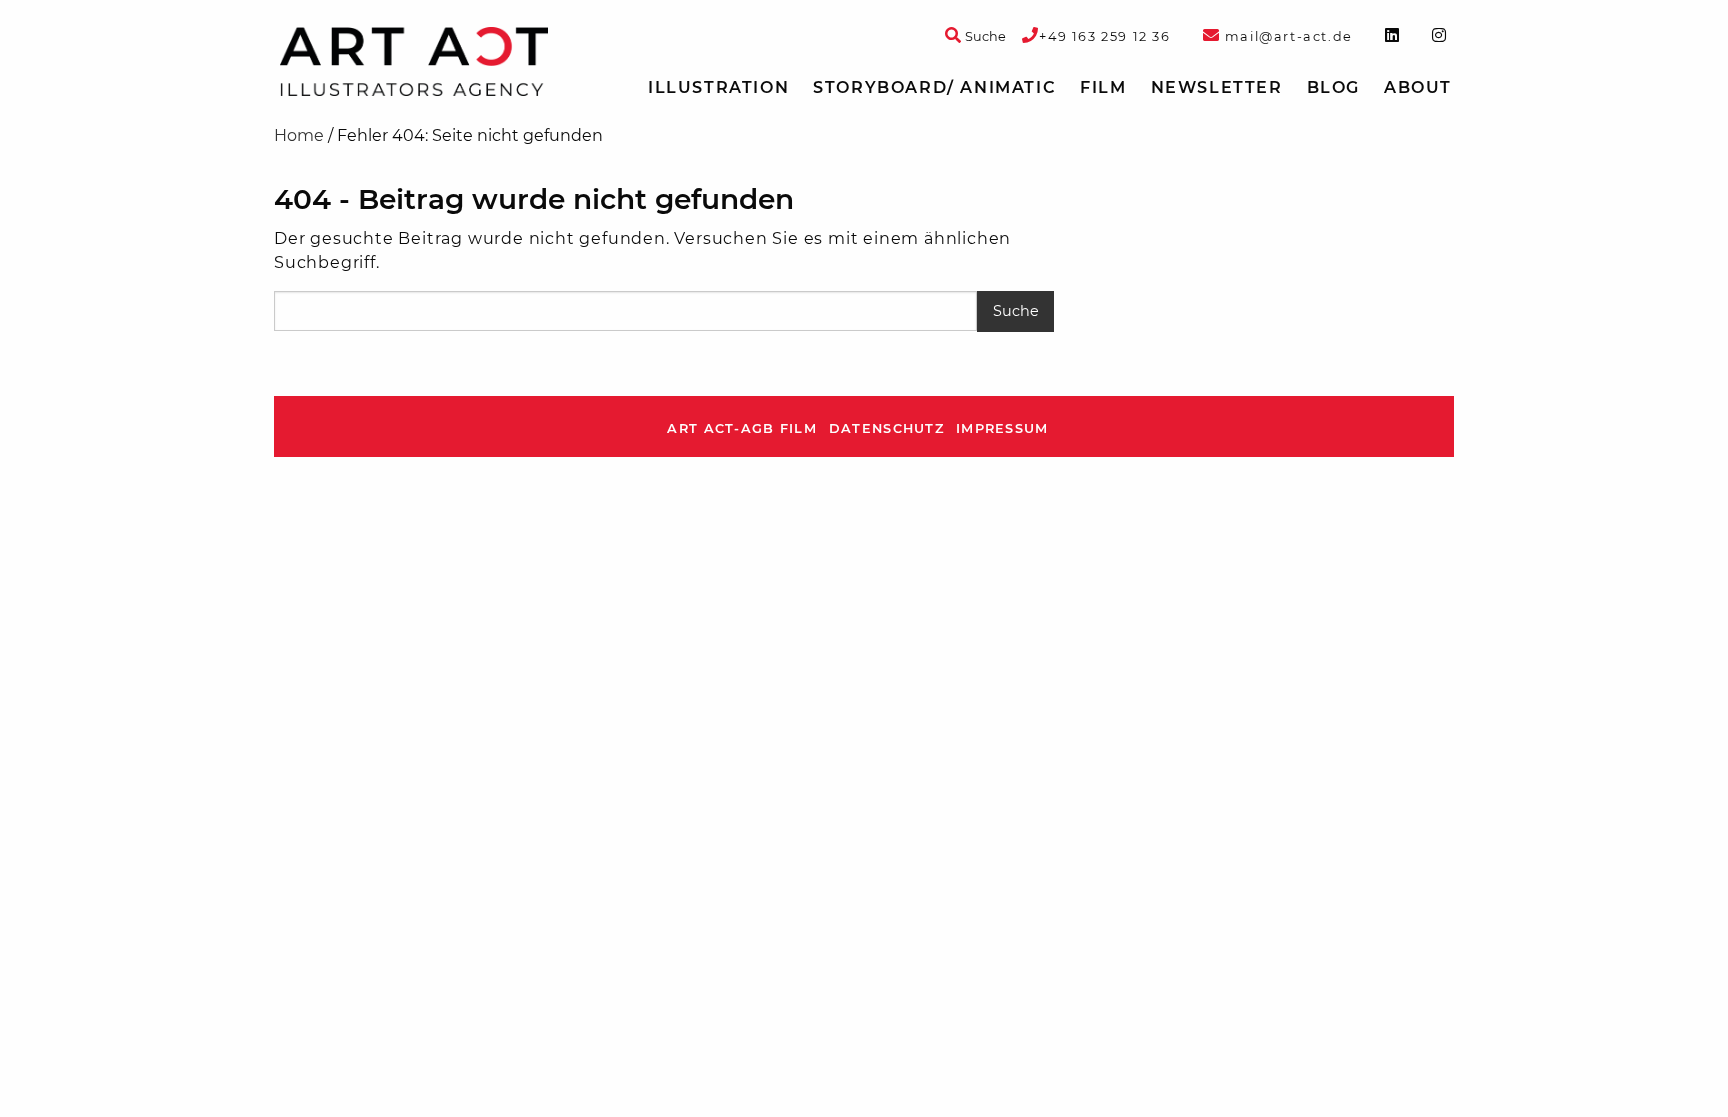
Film (1103, 87)
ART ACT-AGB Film (741, 428)
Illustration (718, 87)
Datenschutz (886, 428)
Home (299, 135)
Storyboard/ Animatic (934, 87)
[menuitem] (718, 88)
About (1418, 87)
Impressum (1002, 428)
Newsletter (1217, 87)
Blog (1333, 87)
